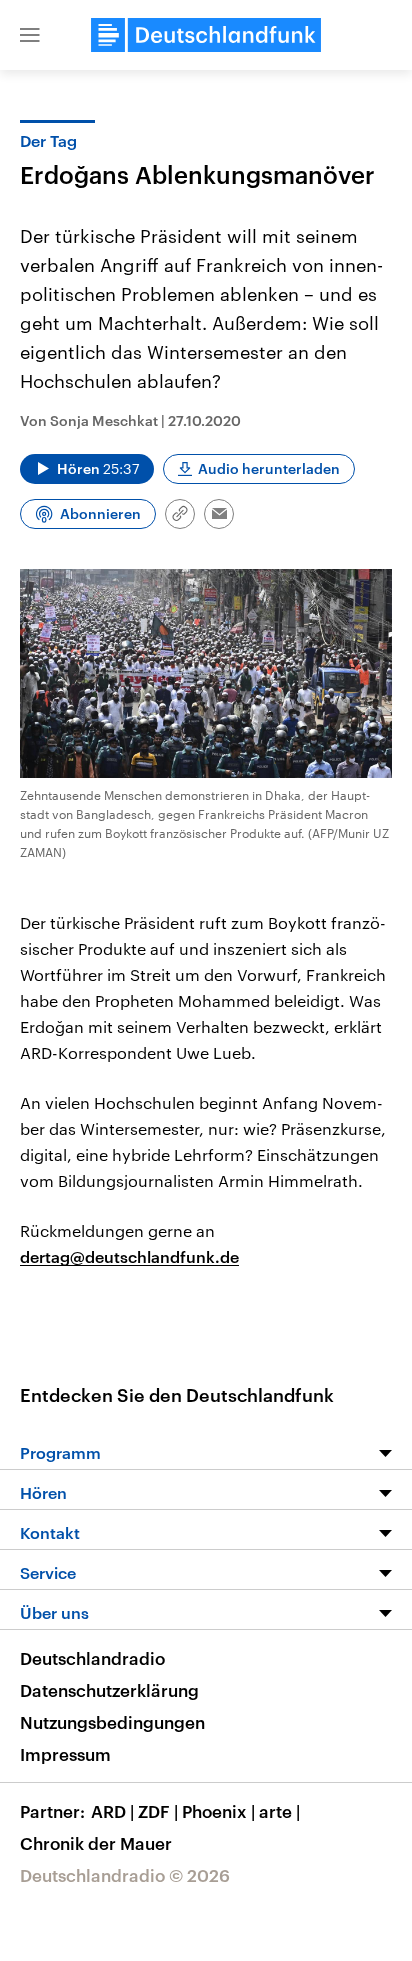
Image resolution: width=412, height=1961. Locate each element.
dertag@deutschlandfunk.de (129, 1256)
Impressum (65, 1754)
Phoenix (218, 1811)
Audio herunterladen (269, 468)
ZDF (158, 1811)
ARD (112, 1811)
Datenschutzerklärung (109, 1690)
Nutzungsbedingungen (112, 1722)
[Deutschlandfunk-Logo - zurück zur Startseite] (206, 35)
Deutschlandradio (92, 1658)
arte (279, 1811)
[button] (30, 35)
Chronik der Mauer (96, 1843)
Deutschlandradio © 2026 (125, 1875)
